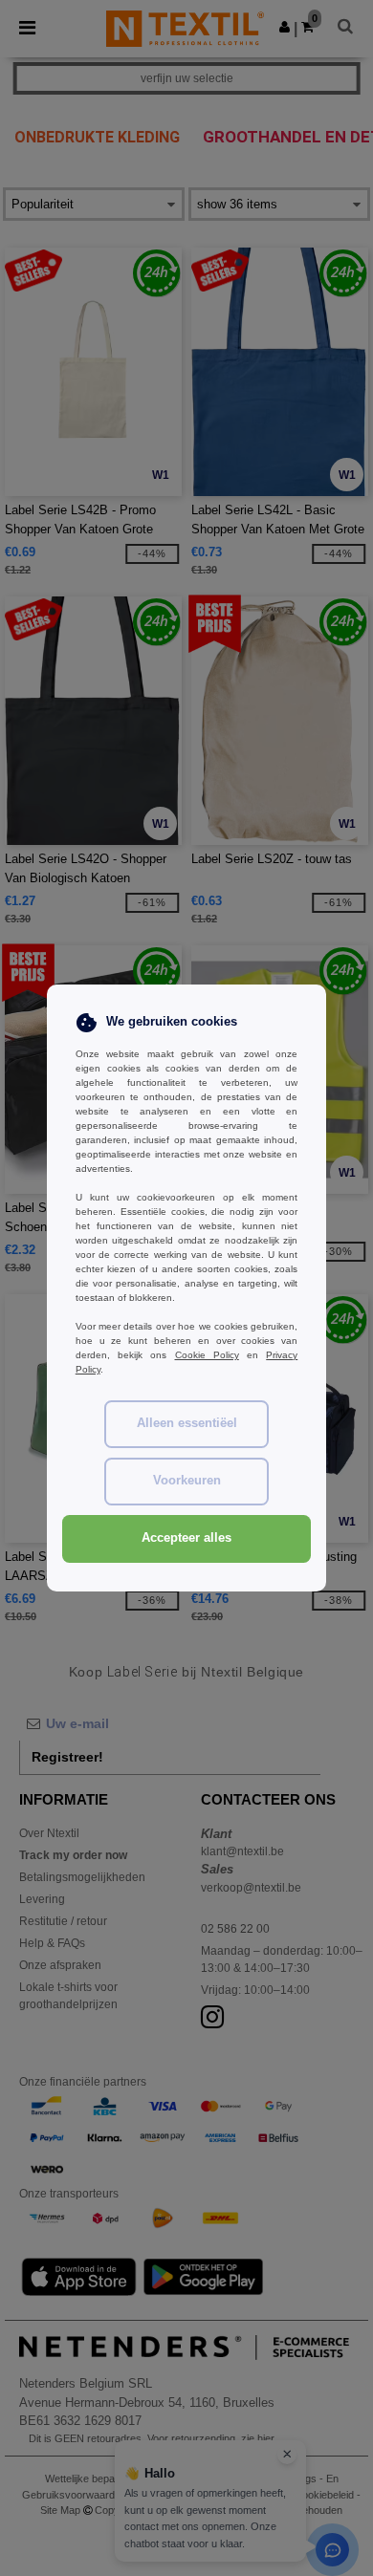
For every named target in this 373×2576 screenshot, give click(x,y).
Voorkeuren (187, 1481)
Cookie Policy (207, 1355)
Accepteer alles (186, 1538)
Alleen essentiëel (187, 1423)
